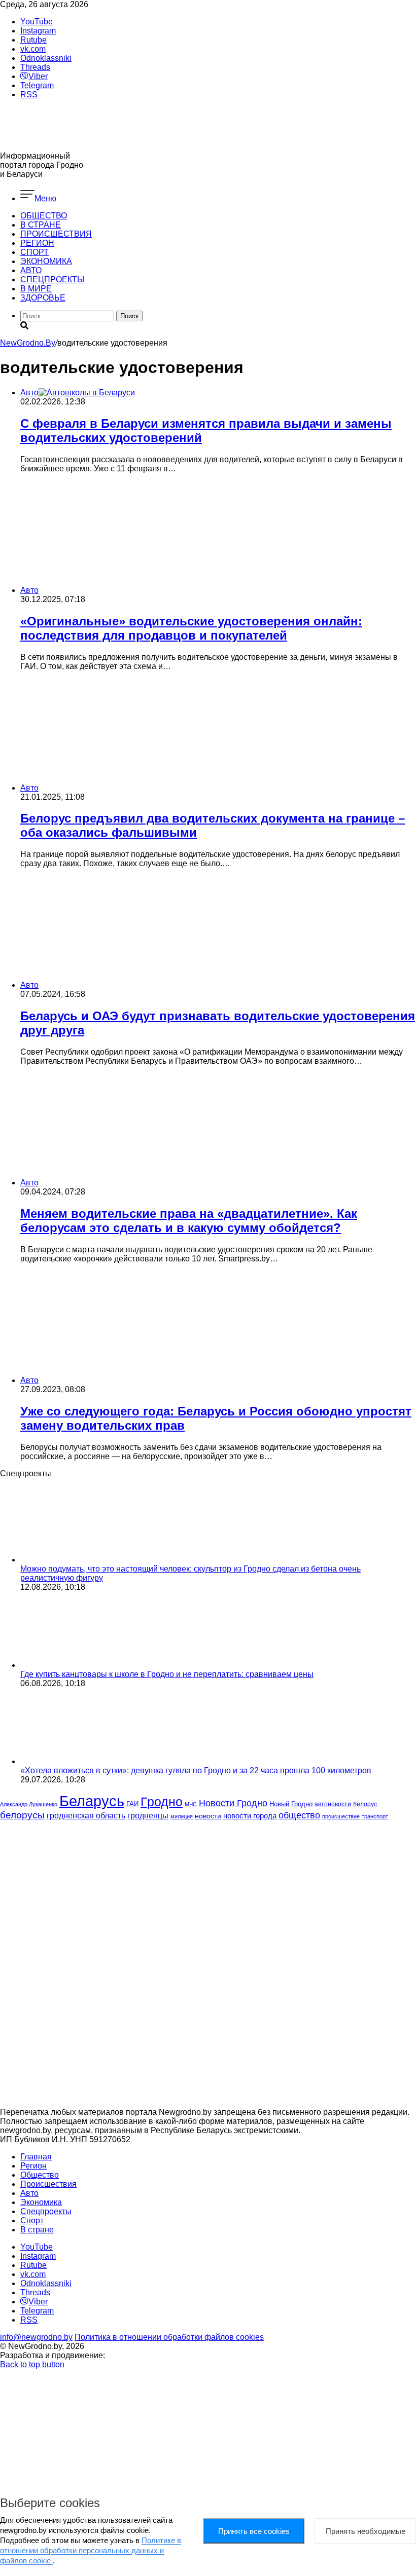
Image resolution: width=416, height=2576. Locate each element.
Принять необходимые (366, 2531)
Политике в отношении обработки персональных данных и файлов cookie (91, 2550)
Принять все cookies (254, 2531)
